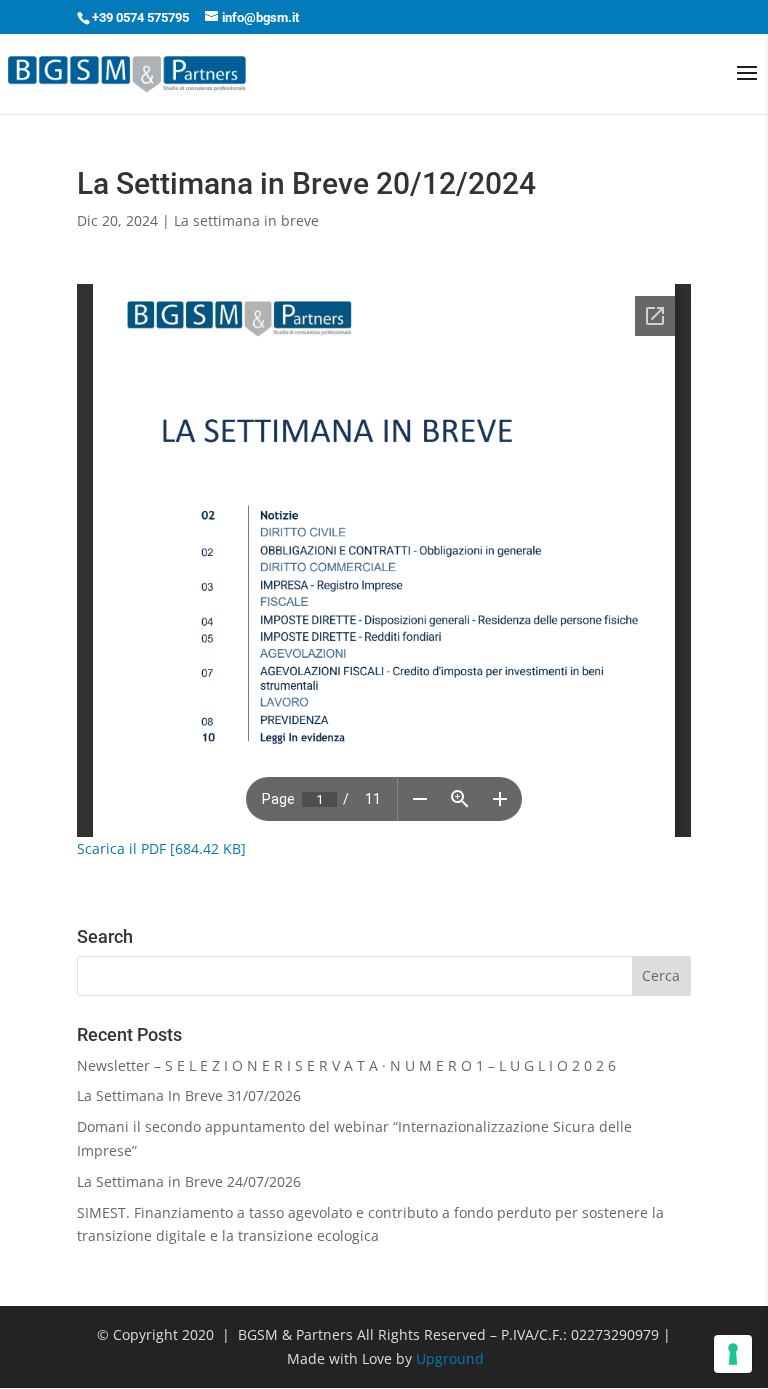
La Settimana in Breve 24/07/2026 (189, 1181)
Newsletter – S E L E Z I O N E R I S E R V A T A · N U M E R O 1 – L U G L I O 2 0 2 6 (346, 1065)
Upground (450, 1358)
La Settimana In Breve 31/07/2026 (189, 1095)
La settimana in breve (246, 220)
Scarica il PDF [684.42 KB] (161, 848)
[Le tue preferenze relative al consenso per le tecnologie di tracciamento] (733, 1354)
